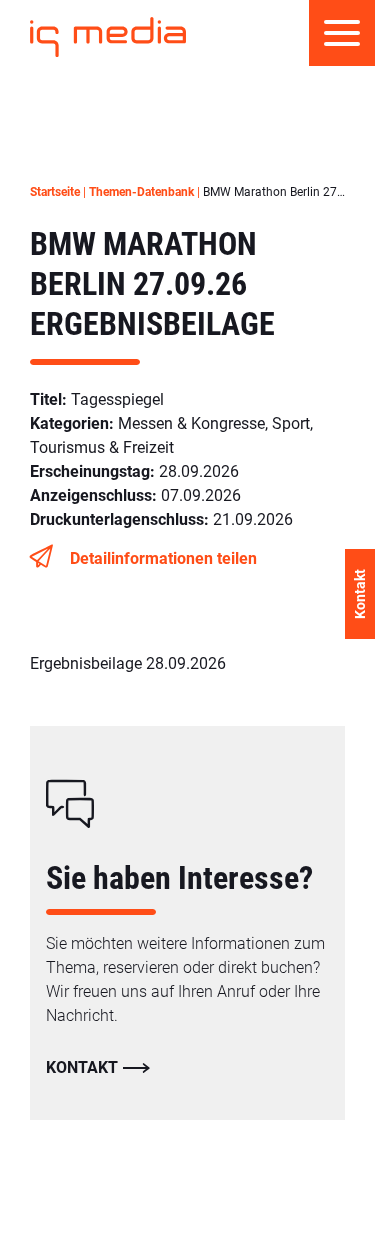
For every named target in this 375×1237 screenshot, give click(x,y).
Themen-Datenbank (141, 192)
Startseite (55, 192)
